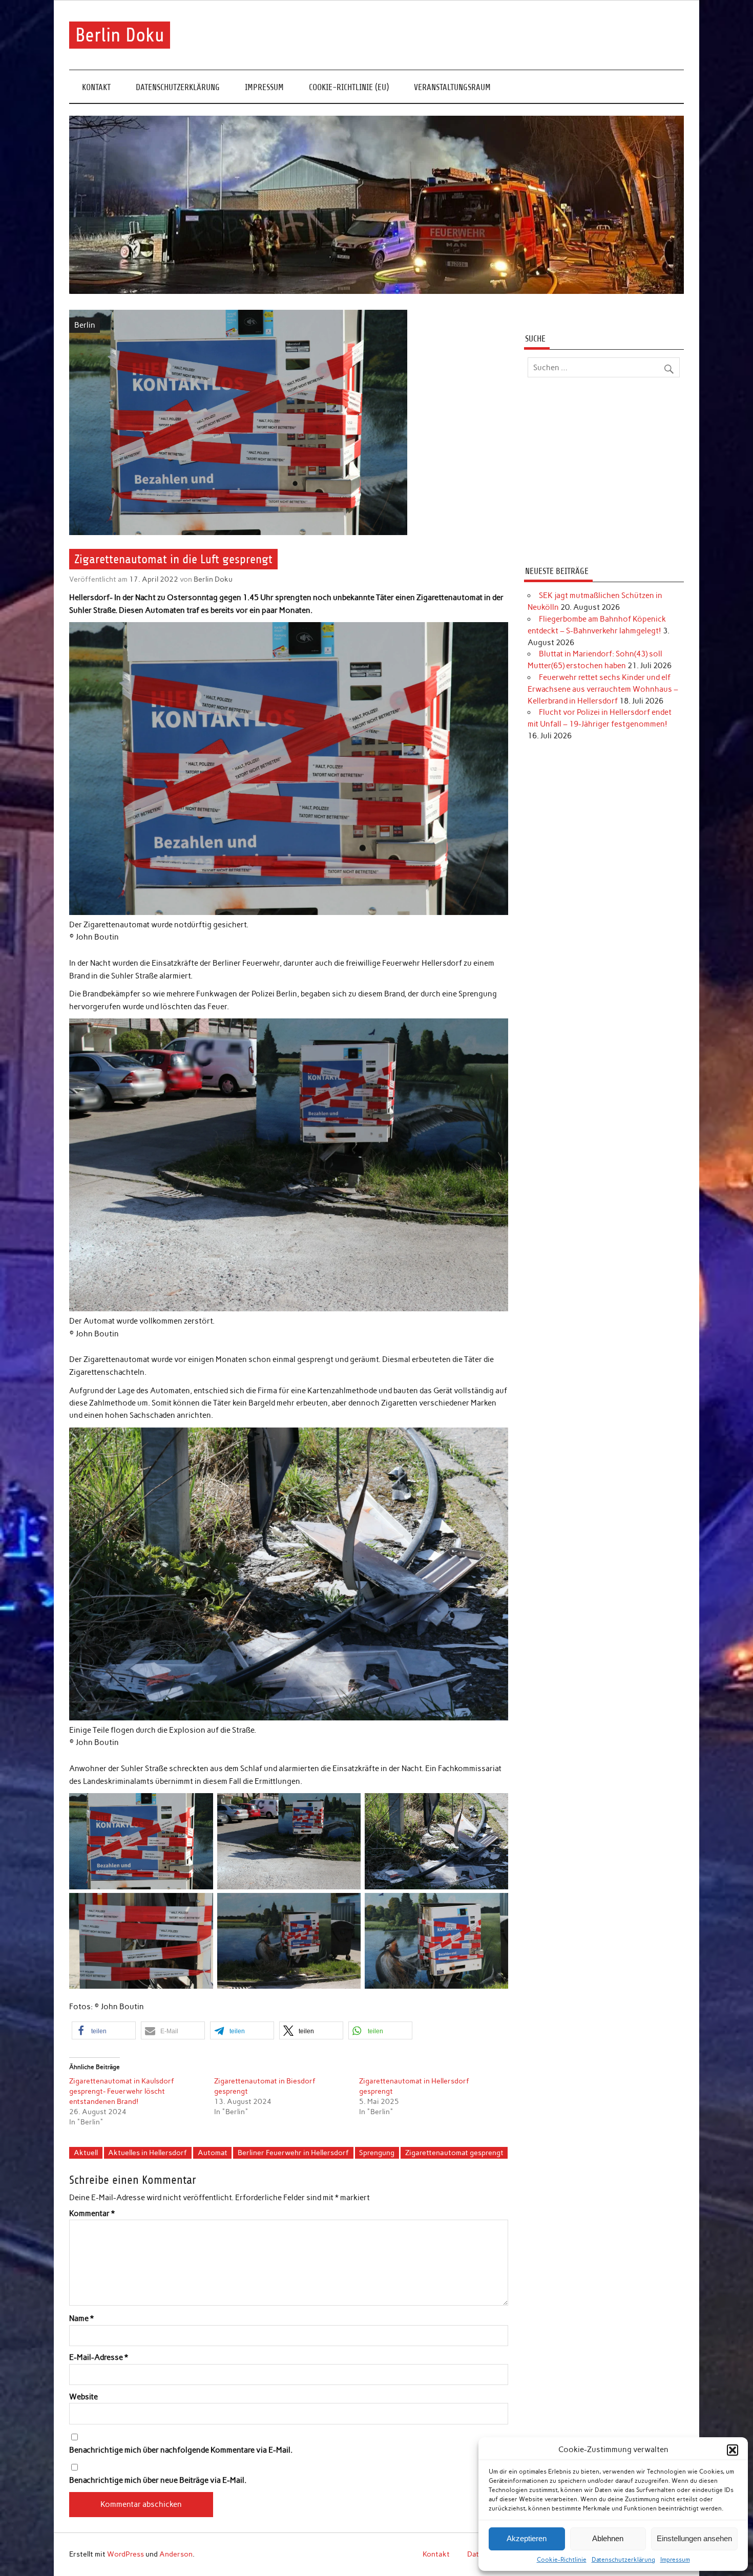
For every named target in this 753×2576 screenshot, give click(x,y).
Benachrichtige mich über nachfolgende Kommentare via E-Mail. (181, 2450)
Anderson (176, 2554)
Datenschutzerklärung (623, 2560)
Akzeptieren (527, 2538)
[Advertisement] (604, 473)
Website (83, 2397)
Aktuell (86, 2153)
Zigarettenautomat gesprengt (454, 2153)
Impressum (675, 2560)
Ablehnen (608, 2538)
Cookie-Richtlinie (562, 2560)
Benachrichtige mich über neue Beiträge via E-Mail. (158, 2481)
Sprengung (377, 2153)
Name (81, 2319)
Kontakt (96, 87)
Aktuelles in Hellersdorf (148, 2153)
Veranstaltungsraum (452, 87)
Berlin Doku (120, 35)
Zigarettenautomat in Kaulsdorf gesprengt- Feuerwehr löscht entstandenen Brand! (122, 2091)
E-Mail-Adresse (99, 2358)
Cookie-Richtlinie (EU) (349, 87)
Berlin (85, 325)
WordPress (126, 2554)
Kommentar (92, 2214)
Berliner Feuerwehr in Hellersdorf (293, 2153)
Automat (213, 2153)
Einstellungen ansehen (694, 2538)
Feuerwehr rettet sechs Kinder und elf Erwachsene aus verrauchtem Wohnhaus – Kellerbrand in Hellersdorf (603, 689)
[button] (733, 2450)
